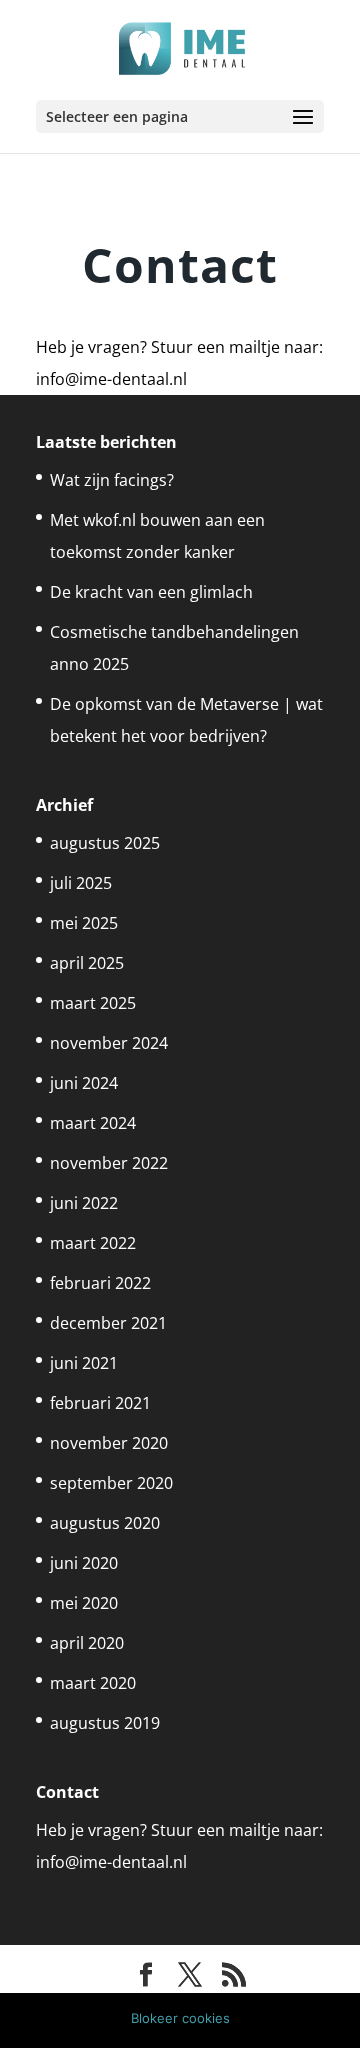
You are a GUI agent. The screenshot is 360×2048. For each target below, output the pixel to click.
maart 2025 (93, 1003)
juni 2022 (84, 1203)
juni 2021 (84, 1363)
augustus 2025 (105, 843)
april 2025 (87, 963)
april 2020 (87, 1643)
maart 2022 (93, 1243)
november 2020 (109, 1443)
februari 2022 (100, 1283)
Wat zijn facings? (112, 480)
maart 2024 (93, 1123)
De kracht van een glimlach (151, 592)
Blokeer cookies (180, 2018)
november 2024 (109, 1043)
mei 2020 (84, 1603)
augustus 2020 (105, 1523)
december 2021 (108, 1323)
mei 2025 (84, 923)
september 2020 (111, 1483)
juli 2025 (81, 883)
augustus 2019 (105, 1723)
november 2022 (109, 1163)
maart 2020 (93, 1683)
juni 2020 (84, 1563)
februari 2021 (100, 1403)
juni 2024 (84, 1083)
